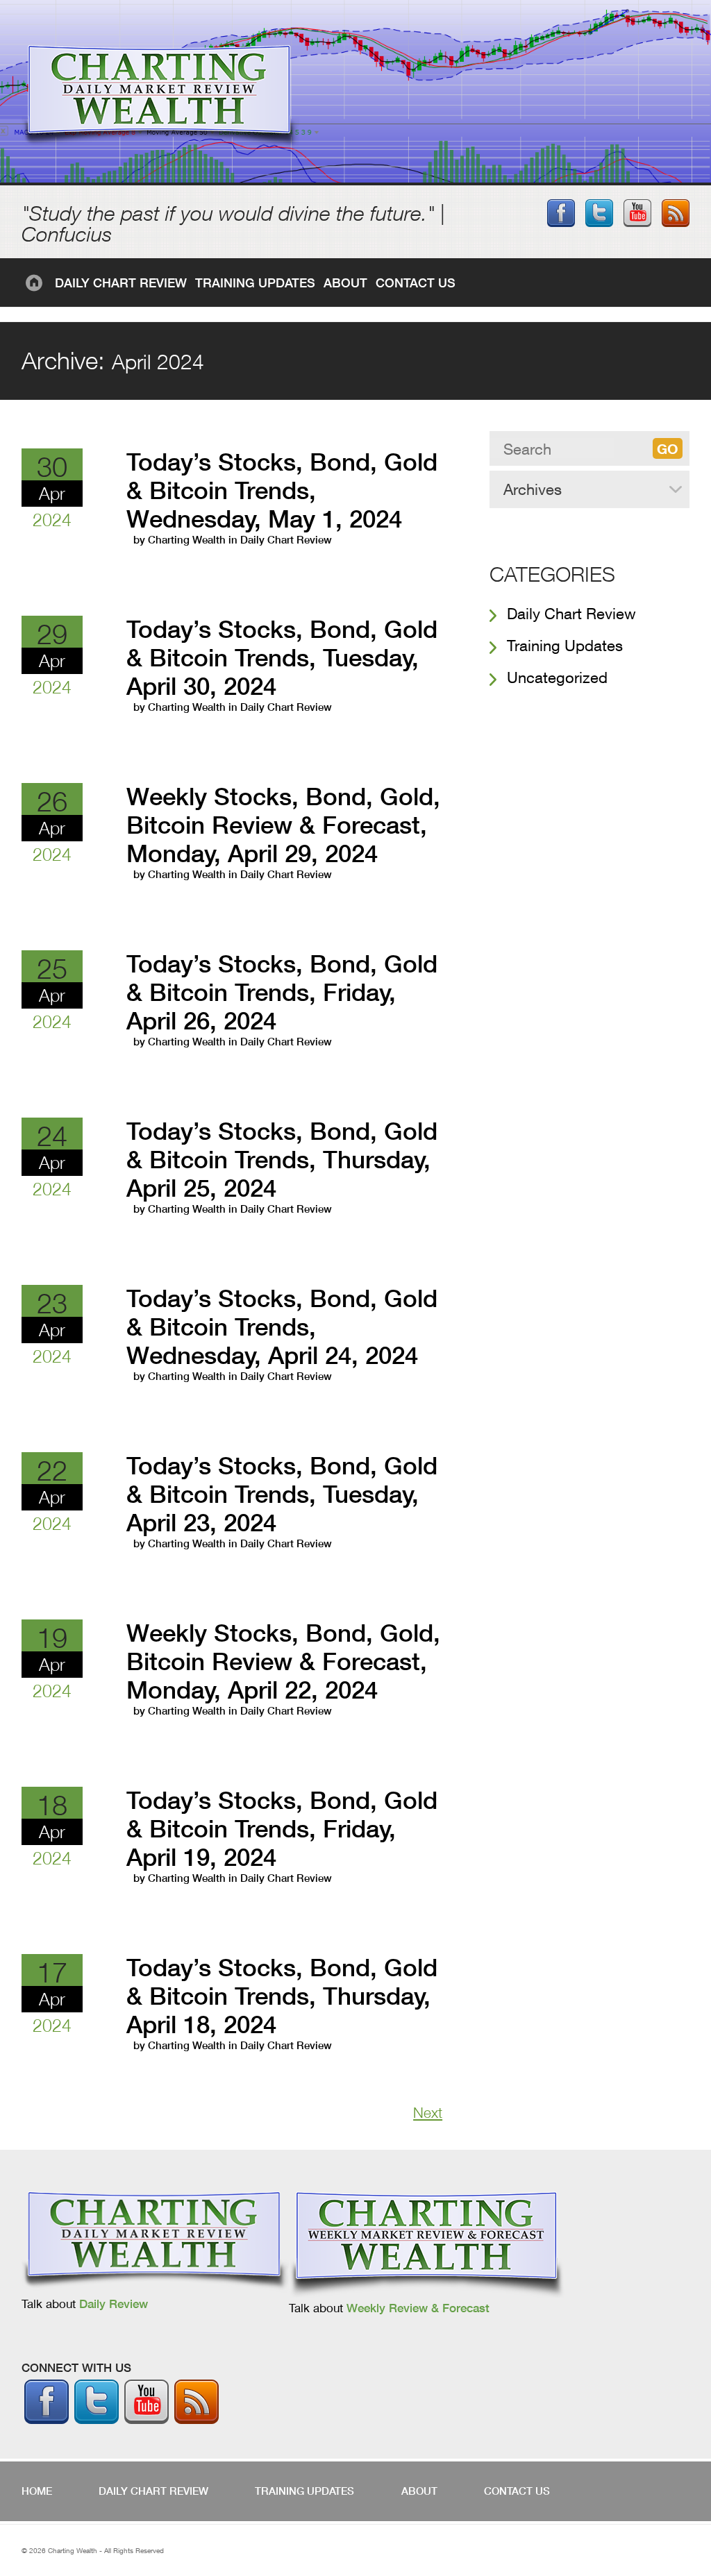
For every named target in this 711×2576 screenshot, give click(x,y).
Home (36, 283)
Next (428, 2113)
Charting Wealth (187, 540)
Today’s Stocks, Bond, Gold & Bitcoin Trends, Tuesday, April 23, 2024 (282, 1494)
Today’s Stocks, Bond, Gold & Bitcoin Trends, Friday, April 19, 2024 (282, 1829)
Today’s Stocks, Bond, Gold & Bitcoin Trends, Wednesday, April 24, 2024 (282, 1327)
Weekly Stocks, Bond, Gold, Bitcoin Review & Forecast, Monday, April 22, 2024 (283, 1661)
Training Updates (255, 283)
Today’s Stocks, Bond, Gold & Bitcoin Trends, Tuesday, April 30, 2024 (282, 658)
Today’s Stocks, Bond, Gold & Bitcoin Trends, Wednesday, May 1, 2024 (282, 490)
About (345, 283)
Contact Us (416, 283)
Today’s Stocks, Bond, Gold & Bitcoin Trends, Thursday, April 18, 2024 (282, 1996)
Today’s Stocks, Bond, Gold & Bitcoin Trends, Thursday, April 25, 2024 (282, 1160)
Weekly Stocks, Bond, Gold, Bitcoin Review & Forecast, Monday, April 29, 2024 (283, 825)
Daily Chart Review (121, 283)
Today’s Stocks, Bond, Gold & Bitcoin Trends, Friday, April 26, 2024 (282, 992)
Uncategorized (557, 677)
